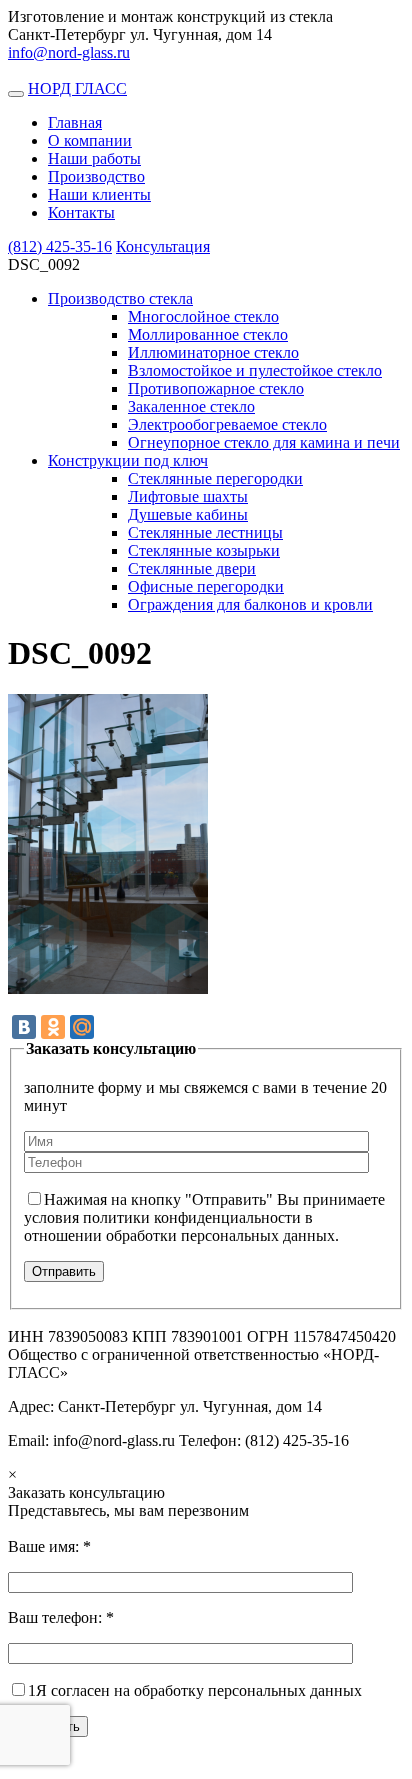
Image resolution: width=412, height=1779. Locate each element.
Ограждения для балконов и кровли (250, 604)
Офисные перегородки (206, 586)
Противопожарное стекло (216, 388)
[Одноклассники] (53, 1027)
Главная (75, 122)
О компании (90, 140)
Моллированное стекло (208, 334)
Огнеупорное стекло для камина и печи (264, 442)
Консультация (163, 246)
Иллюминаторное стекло (213, 352)
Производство (96, 176)
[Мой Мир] (82, 1027)
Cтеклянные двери (192, 568)
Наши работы (94, 158)
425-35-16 (60, 246)
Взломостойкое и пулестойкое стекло (255, 370)
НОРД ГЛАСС (77, 88)
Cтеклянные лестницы (205, 532)
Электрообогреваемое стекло (227, 424)
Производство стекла (120, 298)
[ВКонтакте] (24, 1027)
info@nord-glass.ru (69, 52)
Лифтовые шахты (188, 496)
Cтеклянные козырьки (204, 550)
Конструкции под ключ (128, 460)
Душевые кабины (188, 514)
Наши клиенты (99, 194)
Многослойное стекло (203, 316)
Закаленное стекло (191, 406)
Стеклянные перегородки (215, 478)
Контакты (81, 212)
